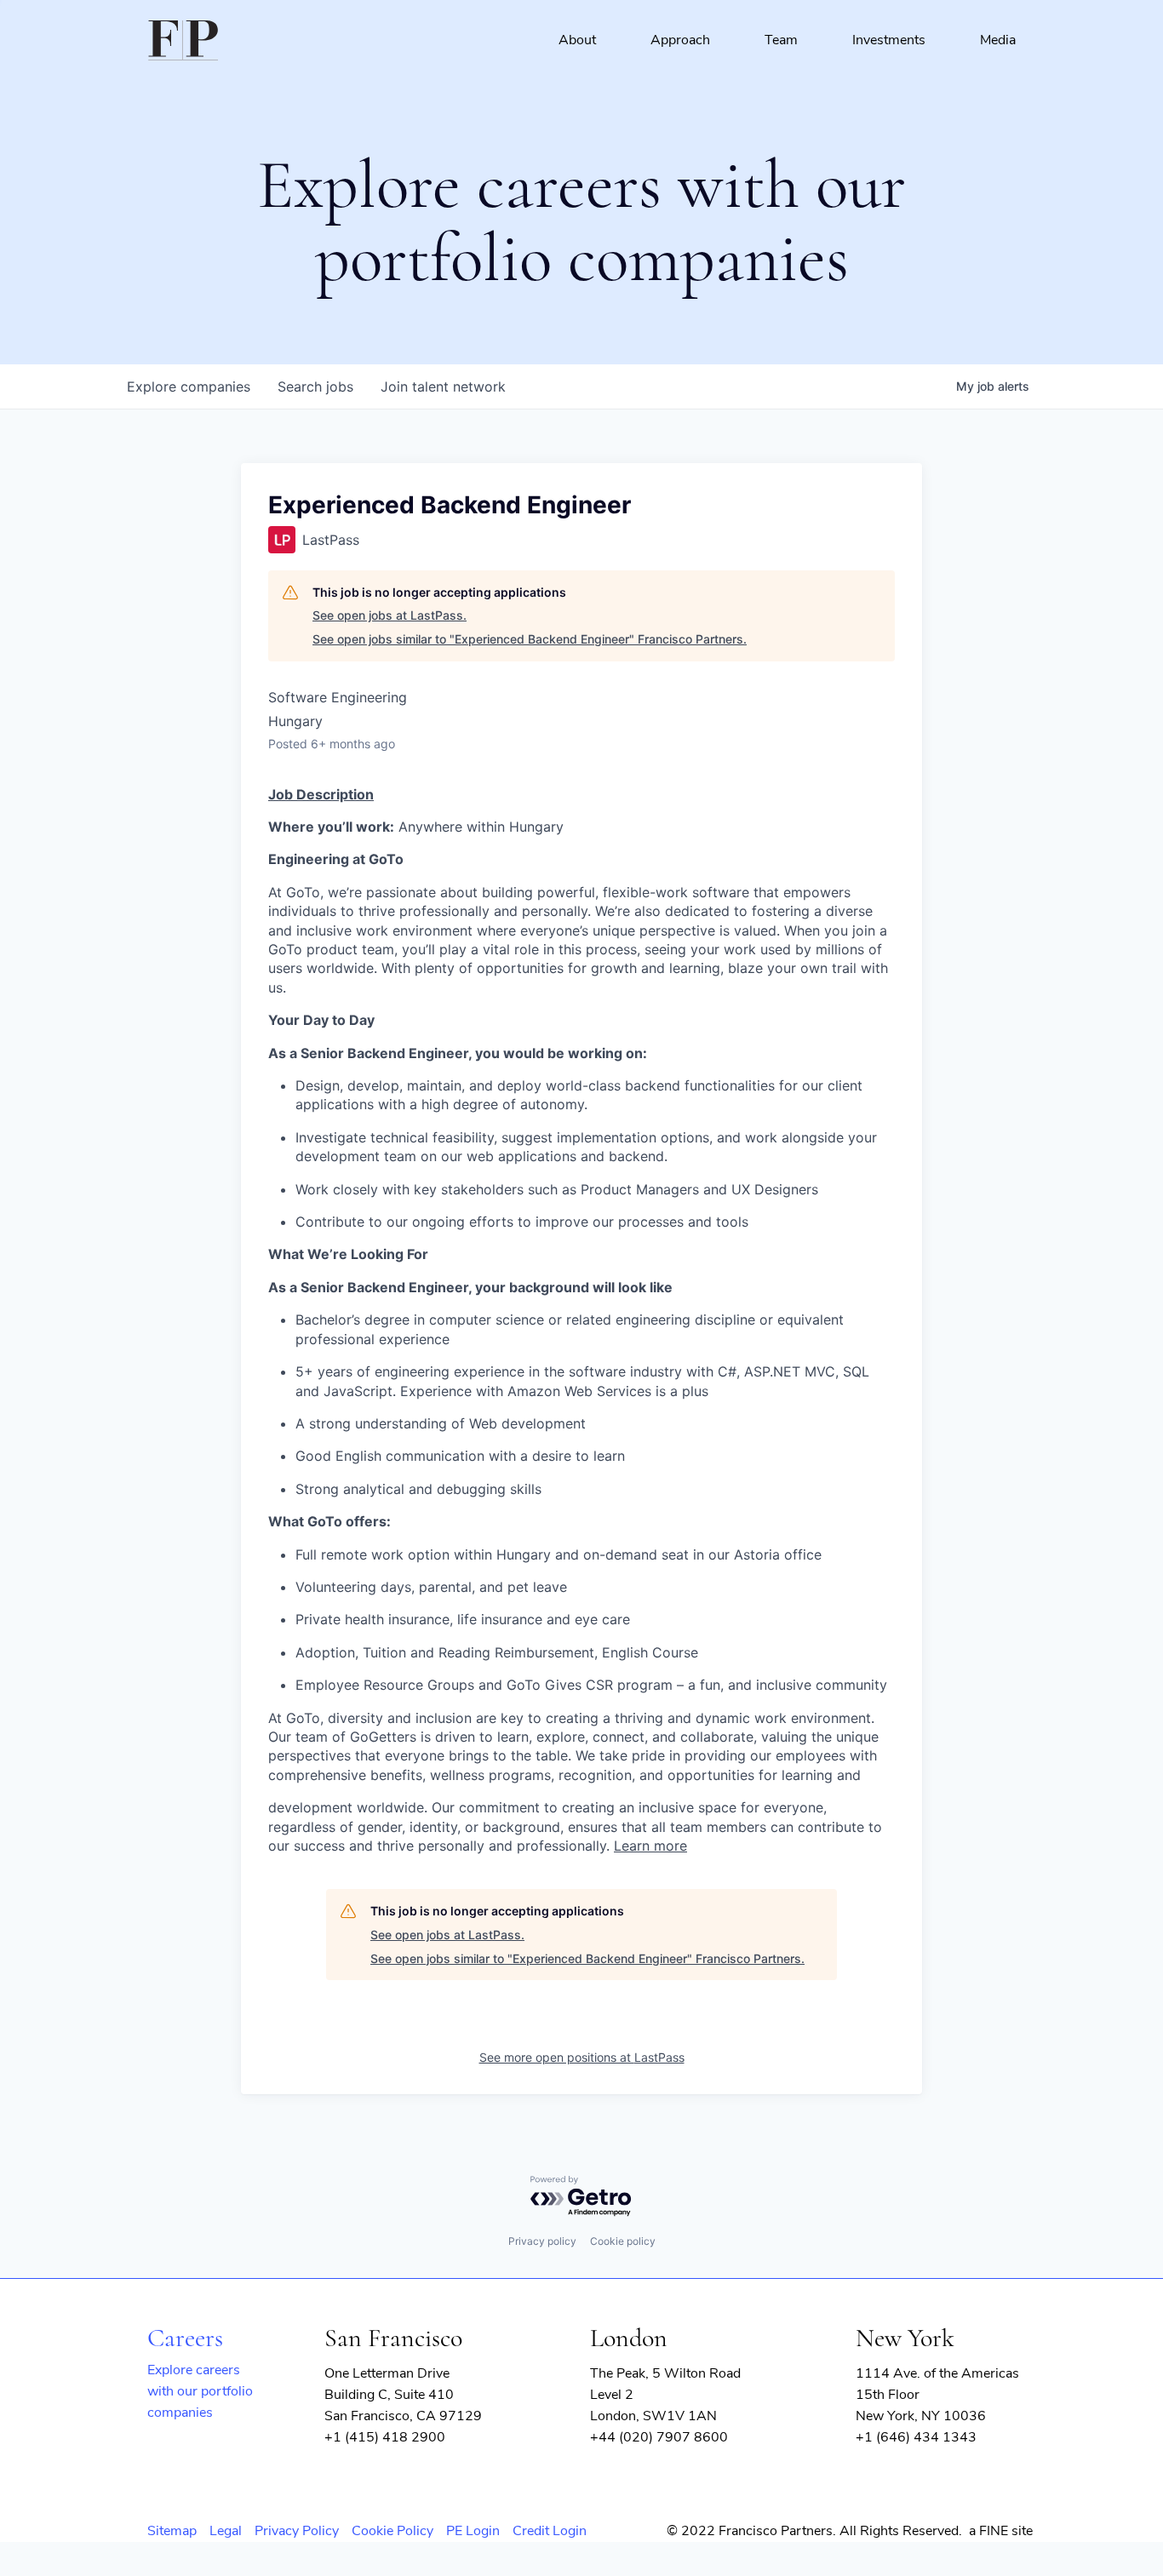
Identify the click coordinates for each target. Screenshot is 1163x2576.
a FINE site (1001, 2531)
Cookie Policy (392, 2531)
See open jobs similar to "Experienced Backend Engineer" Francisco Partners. (530, 639)
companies (189, 386)
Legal (226, 2531)
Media (998, 40)
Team (781, 40)
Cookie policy (623, 2241)
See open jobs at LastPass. (390, 615)
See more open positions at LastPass (582, 2057)
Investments (889, 40)
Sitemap (172, 2531)
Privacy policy (542, 2241)
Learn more (650, 1846)
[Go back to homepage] (183, 40)
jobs (315, 386)
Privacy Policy (297, 2531)
